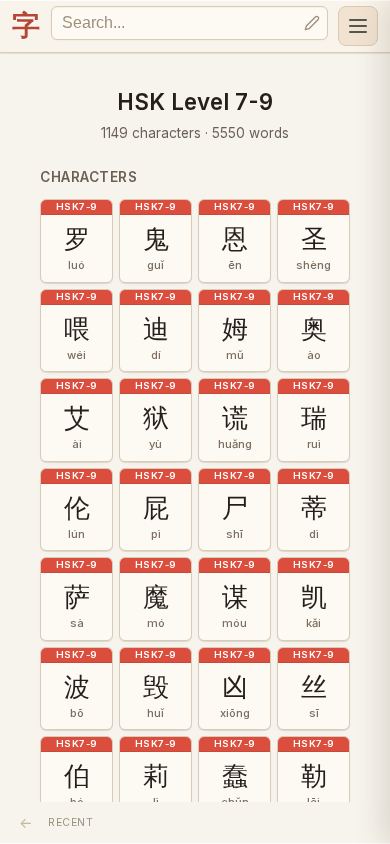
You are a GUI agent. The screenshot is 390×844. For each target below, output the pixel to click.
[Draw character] (312, 23)
